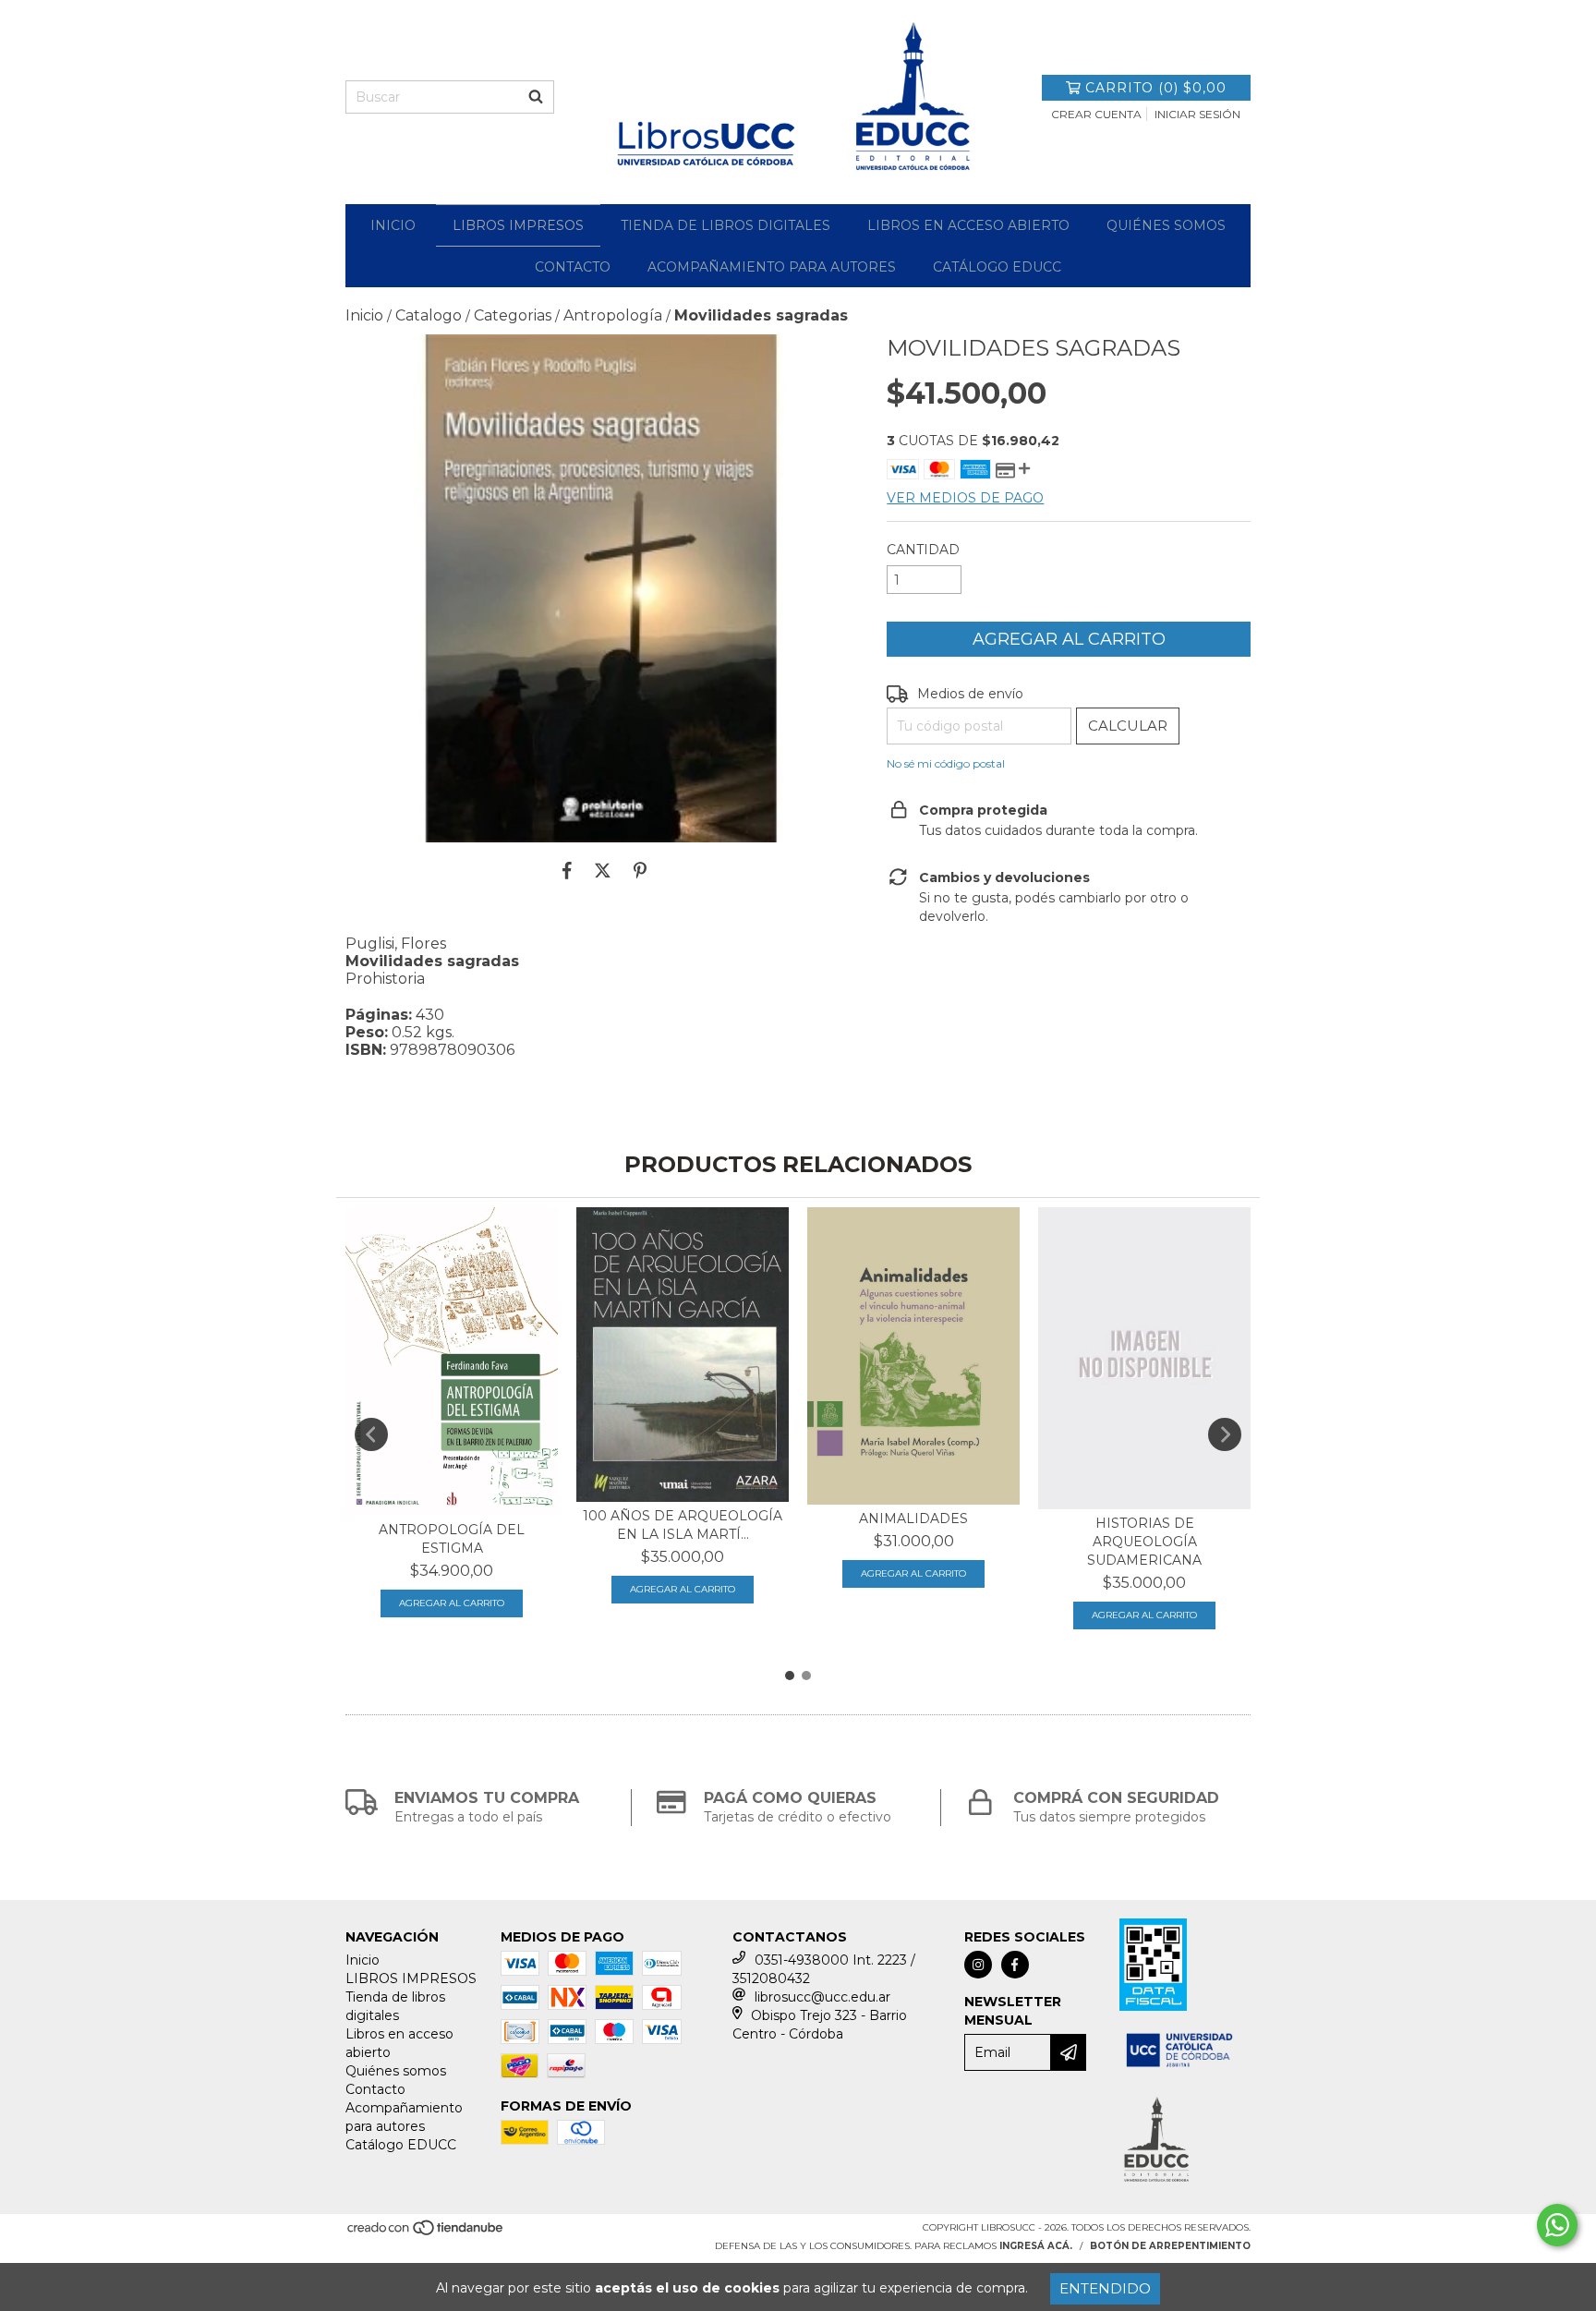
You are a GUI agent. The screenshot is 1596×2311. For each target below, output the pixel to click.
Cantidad (923, 550)
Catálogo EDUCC (997, 267)
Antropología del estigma (452, 1539)
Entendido (1105, 2288)
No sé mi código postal (946, 763)
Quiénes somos (1166, 225)
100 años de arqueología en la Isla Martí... (683, 1525)
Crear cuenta (1096, 114)
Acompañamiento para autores (772, 267)
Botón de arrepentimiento (1170, 2246)
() (1156, 88)
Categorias (513, 315)
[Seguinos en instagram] (978, 1965)
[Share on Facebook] (567, 870)
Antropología (613, 315)
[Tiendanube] (426, 2234)
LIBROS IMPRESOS (518, 225)
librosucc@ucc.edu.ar (822, 1997)
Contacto (573, 267)
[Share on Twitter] (603, 870)
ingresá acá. (1036, 2246)
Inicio (393, 225)
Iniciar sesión (1197, 114)
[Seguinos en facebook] (1015, 1965)
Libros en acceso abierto (968, 225)
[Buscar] (536, 97)
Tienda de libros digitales (725, 225)
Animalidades (913, 1518)
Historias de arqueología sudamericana (1144, 1542)
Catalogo (429, 315)
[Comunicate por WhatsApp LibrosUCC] (1557, 2225)
